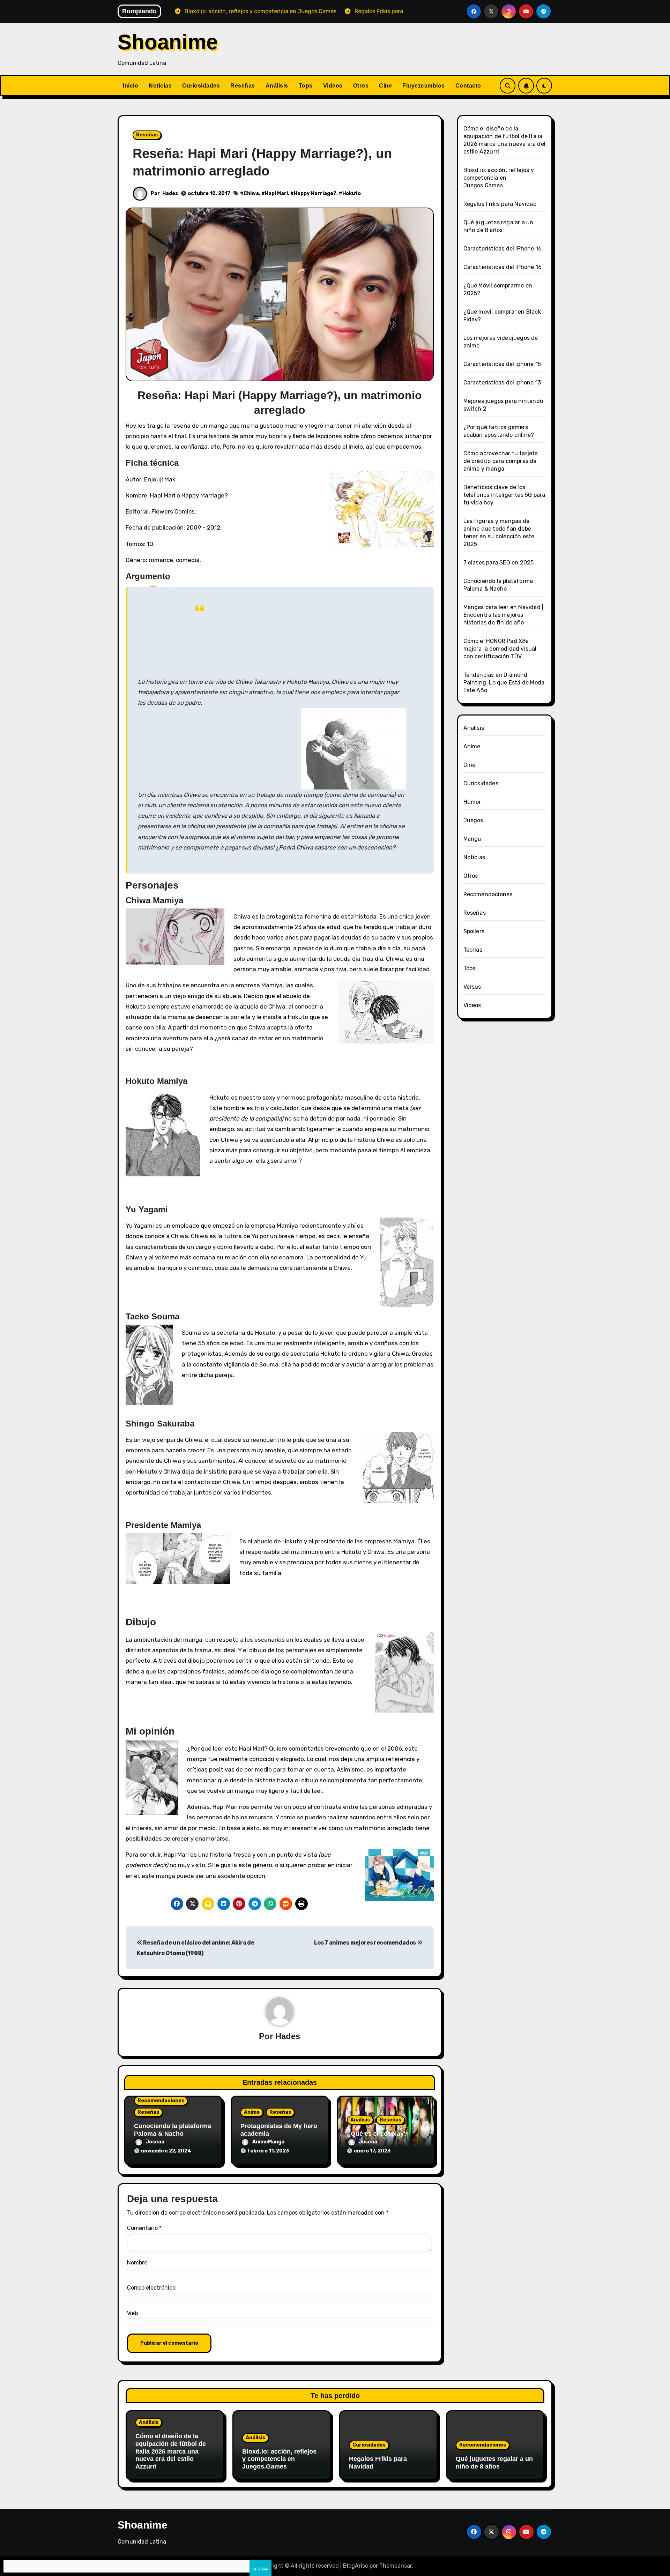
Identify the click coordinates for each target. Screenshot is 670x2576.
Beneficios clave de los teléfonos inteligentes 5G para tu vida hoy (504, 495)
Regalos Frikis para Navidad (500, 204)
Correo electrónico (151, 2288)
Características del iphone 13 (502, 383)
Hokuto (352, 193)
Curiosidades (201, 86)
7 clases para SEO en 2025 (499, 563)
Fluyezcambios (424, 86)
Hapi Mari (276, 193)
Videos (333, 86)
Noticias (160, 86)
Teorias (473, 950)
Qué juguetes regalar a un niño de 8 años (494, 2463)
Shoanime (168, 42)
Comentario (144, 2228)
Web (132, 2313)
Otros (361, 86)
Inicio (131, 86)
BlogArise (356, 2566)
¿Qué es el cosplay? (377, 2134)
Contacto (468, 86)
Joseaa (155, 2142)
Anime (252, 2112)
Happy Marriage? (315, 193)
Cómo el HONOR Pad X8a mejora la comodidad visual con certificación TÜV (500, 649)
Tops (306, 86)
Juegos (473, 820)
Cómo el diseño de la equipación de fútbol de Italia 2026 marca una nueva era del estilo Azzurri (171, 2451)
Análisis (277, 86)
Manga (472, 839)
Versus (472, 987)
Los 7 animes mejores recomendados (366, 1943)
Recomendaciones (161, 2101)
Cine (385, 86)
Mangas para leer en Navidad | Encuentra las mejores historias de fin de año (504, 615)
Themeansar (396, 2566)
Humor (472, 802)
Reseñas (243, 86)
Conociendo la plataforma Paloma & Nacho (173, 2130)
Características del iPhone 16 (503, 249)
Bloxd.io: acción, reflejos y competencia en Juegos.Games (499, 178)
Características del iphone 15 (502, 364)
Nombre (137, 2263)
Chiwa (251, 193)
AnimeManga (268, 2142)
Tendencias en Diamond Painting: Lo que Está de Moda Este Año (504, 683)
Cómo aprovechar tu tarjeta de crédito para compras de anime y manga (501, 461)
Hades (170, 193)
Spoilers (474, 931)
